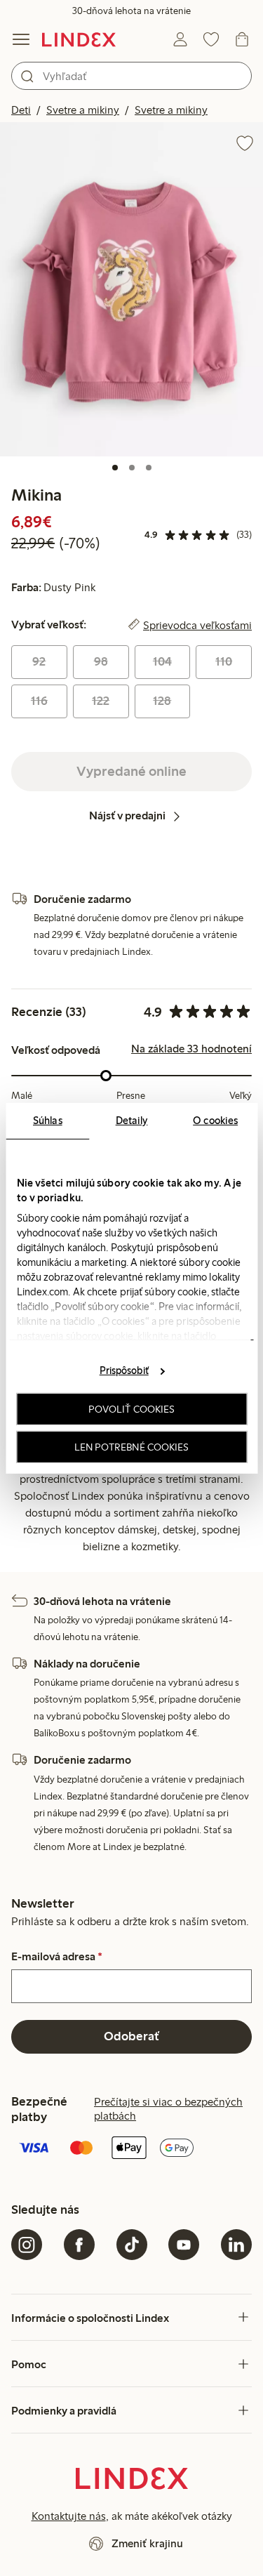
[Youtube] (184, 2245)
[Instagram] (27, 2245)
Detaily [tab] (132, 1120)
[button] (131, 289)
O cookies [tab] (215, 1120)
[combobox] (131, 76)
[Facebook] (79, 2245)
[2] (132, 468)
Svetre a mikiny (83, 110)
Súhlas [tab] (48, 1120)
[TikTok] (132, 2245)
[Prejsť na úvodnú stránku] (79, 39)
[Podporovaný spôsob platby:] (131, 2149)
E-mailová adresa (57, 1957)
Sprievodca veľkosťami (197, 625)
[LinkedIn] (236, 2245)
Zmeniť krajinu (147, 2543)
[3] (149, 468)
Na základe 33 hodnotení (191, 1049)
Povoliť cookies (132, 1409)
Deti (21, 110)
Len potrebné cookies (132, 1446)
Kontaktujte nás (69, 2516)
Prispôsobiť (124, 1370)
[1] (115, 468)
